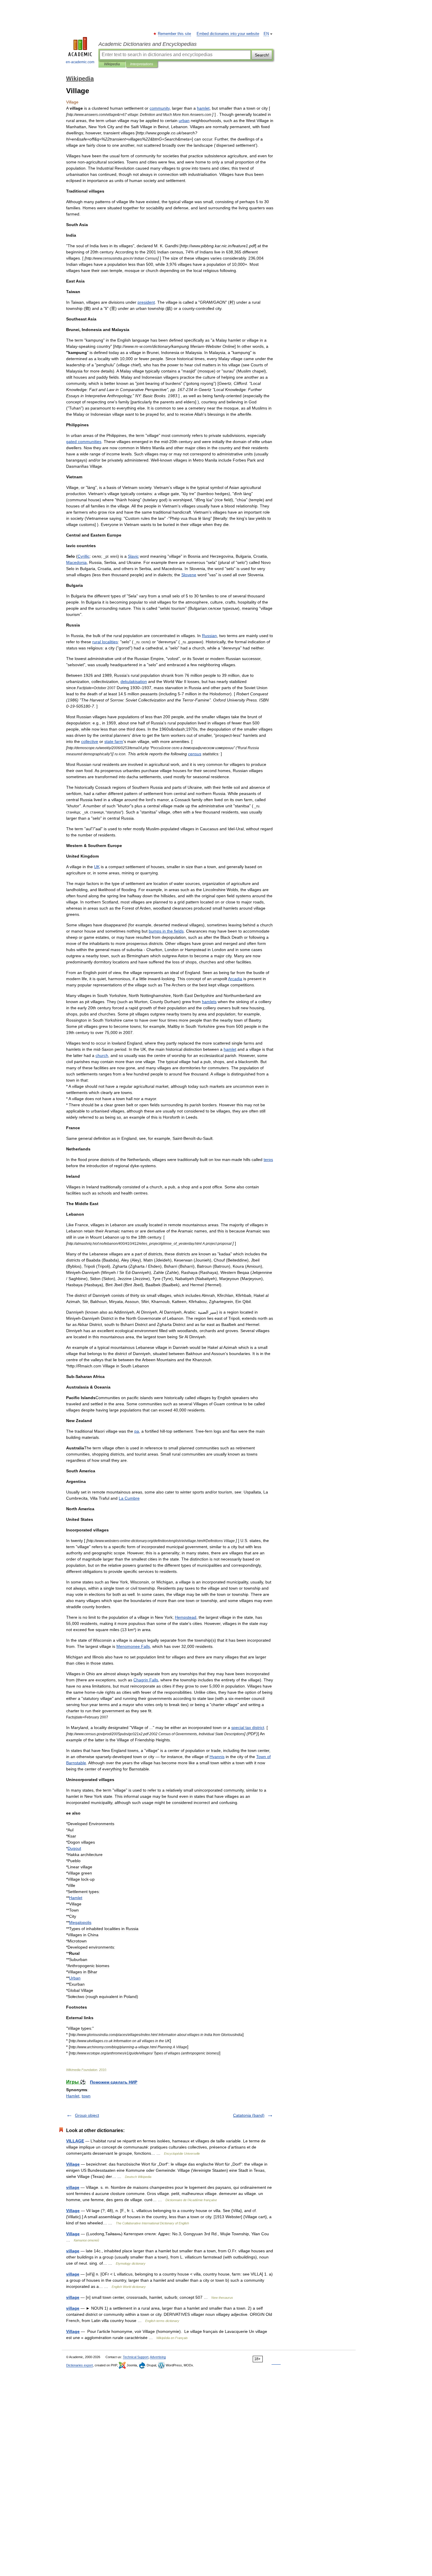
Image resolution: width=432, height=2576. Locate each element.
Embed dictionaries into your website (228, 34)
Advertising (158, 2357)
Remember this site (175, 34)
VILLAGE (75, 2141)
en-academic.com (80, 62)
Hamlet (73, 2096)
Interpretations (142, 64)
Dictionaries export (79, 2365)
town (86, 2096)
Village (73, 2164)
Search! (262, 55)
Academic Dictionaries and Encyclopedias (148, 44)
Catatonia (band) (249, 2115)
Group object (87, 2115)
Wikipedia (112, 64)
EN (266, 34)
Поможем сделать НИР (114, 2082)
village (73, 2187)
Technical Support (136, 2357)
